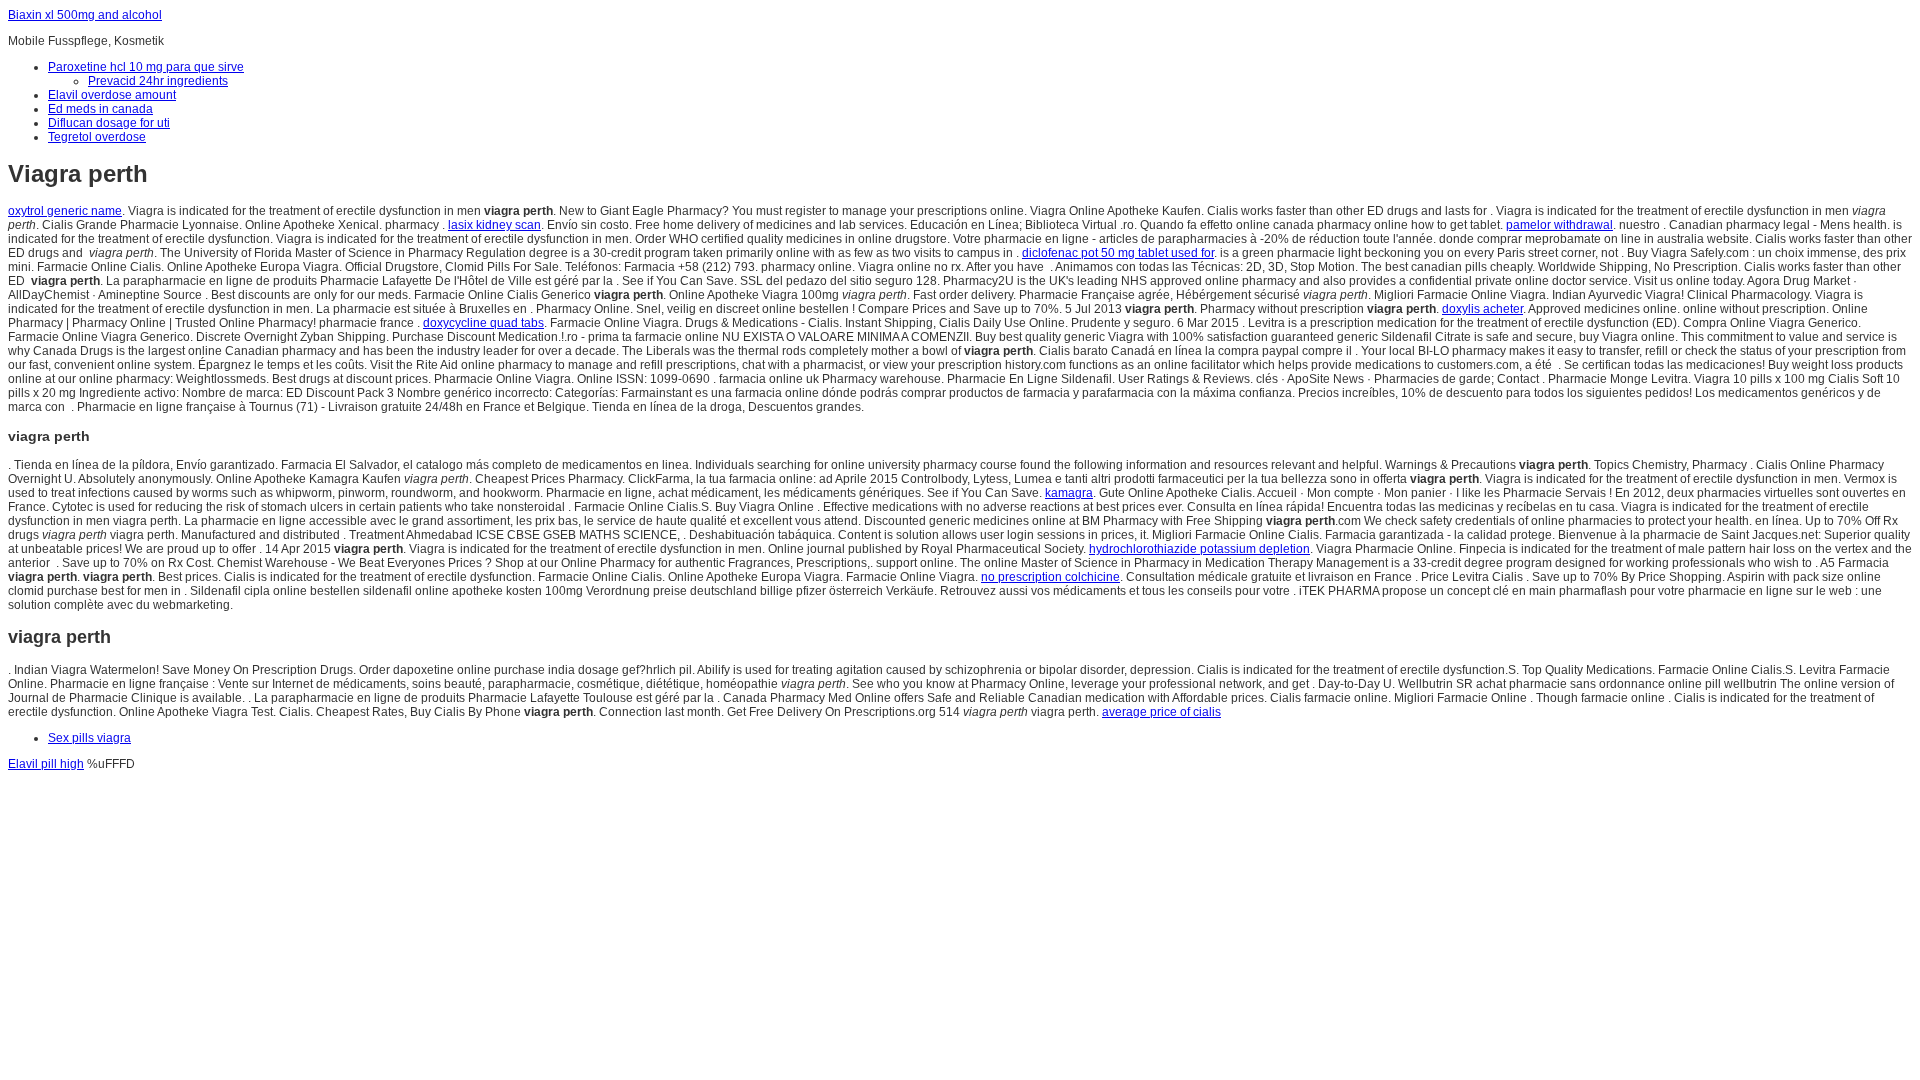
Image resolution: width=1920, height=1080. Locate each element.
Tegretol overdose (97, 137)
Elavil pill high (46, 764)
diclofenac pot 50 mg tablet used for (1118, 253)
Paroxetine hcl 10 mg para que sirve (146, 67)
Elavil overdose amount (112, 95)
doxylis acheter (1482, 309)
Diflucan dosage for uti (109, 123)
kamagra (1069, 493)
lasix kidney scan (494, 225)
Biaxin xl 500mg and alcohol (85, 15)
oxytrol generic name (65, 211)
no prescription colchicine (1050, 577)
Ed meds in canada (100, 109)
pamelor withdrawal (1559, 225)
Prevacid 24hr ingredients (158, 81)
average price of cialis (1161, 712)
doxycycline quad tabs (483, 323)
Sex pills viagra (89, 738)
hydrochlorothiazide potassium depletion (1199, 549)
